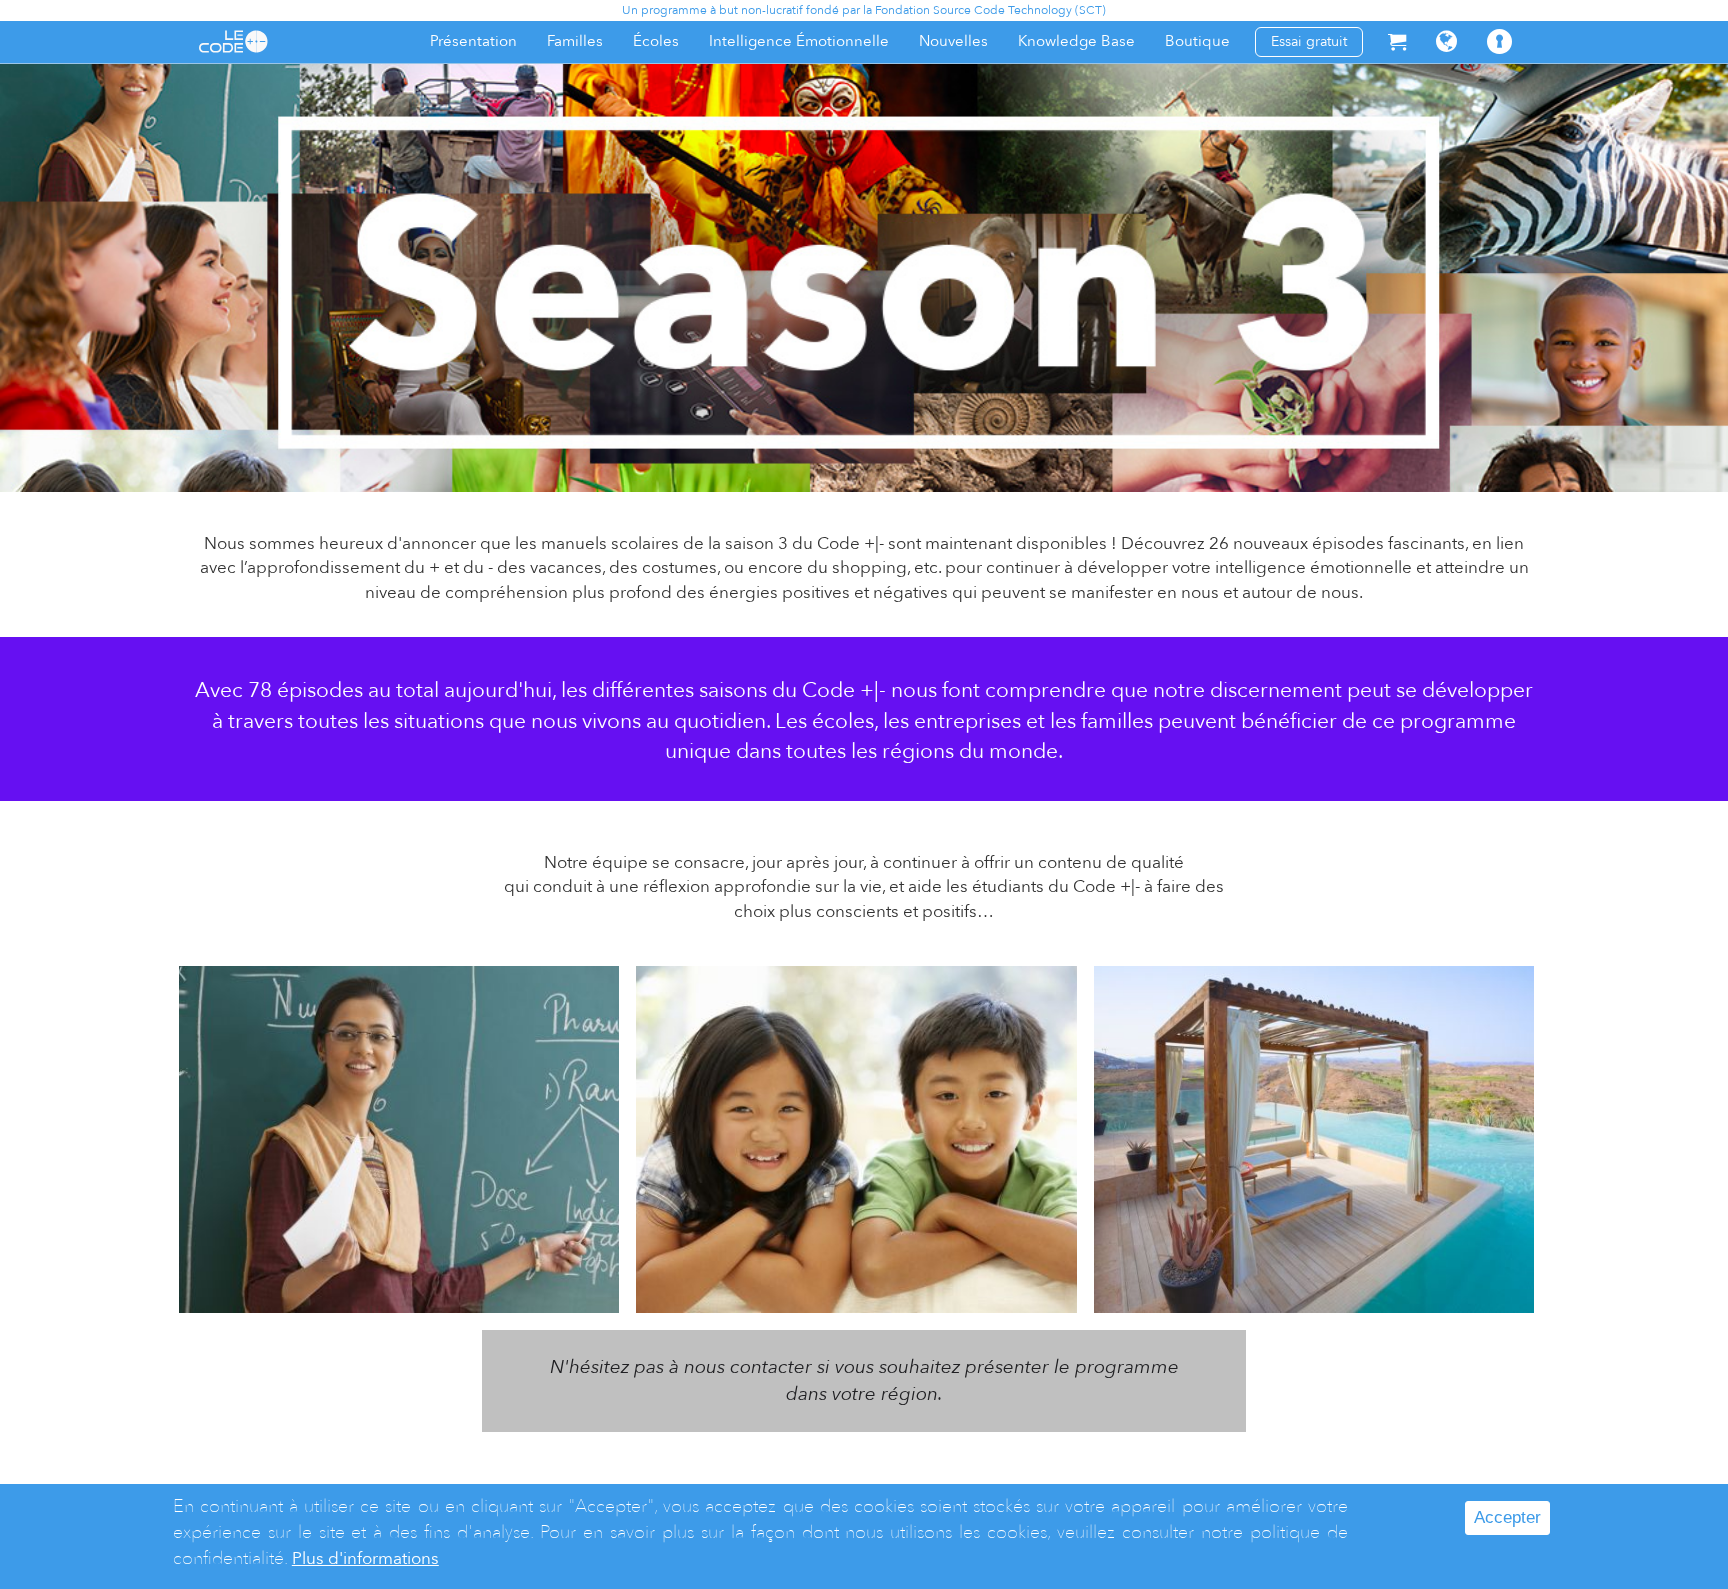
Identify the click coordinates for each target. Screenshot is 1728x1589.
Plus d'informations (365, 1558)
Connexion (1515, 51)
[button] (1446, 41)
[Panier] (1397, 41)
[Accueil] (233, 41)
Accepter (1507, 1517)
